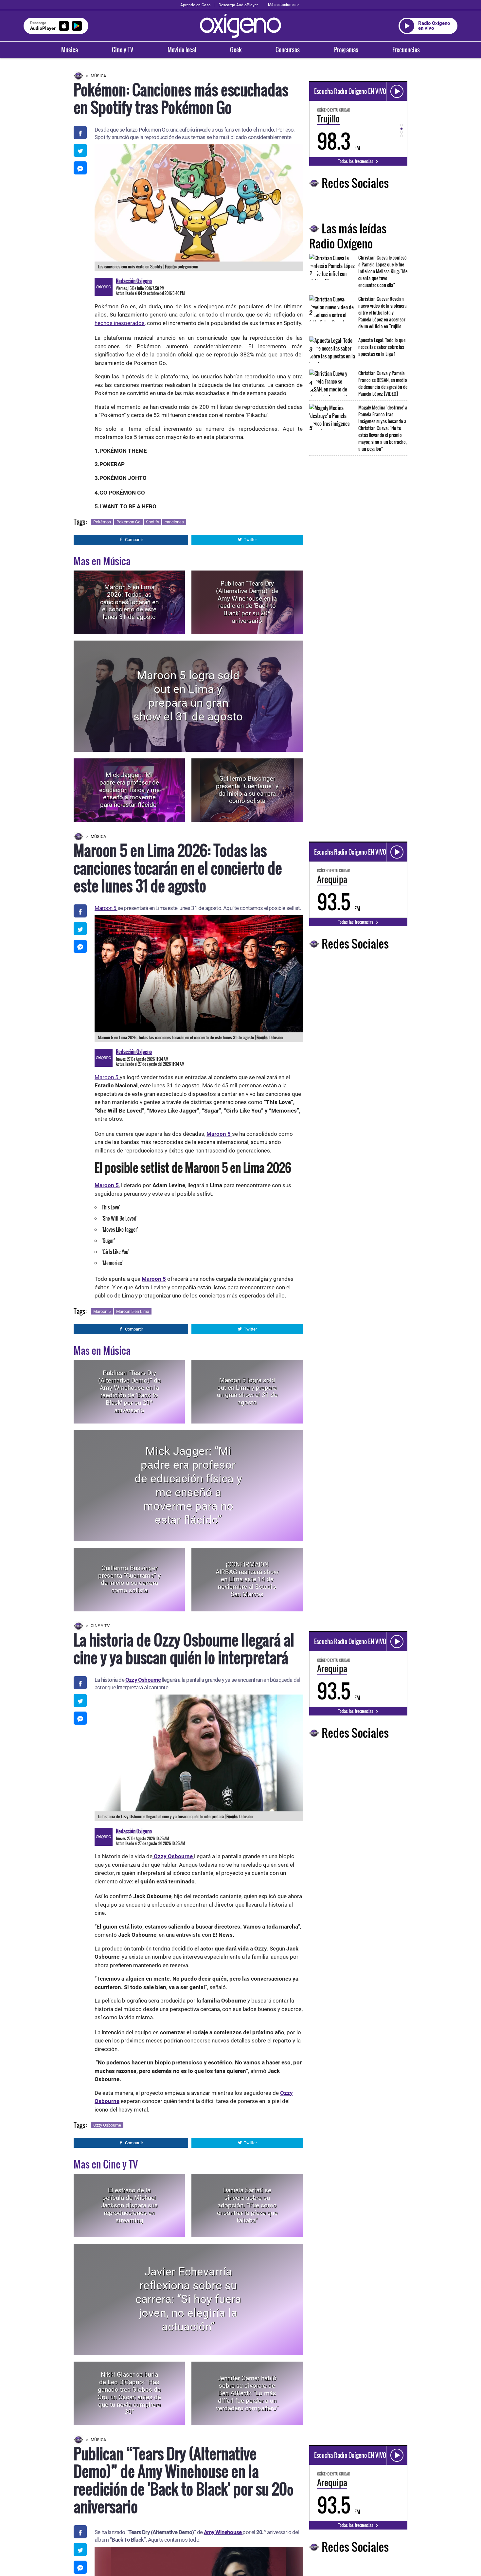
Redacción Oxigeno (134, 281)
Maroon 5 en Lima (133, 1311)
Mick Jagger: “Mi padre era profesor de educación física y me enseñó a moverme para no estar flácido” (129, 790)
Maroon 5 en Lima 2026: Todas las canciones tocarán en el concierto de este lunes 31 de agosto (129, 602)
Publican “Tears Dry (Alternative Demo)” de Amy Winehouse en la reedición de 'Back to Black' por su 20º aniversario (247, 602)
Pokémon (102, 522)
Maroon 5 (106, 908)
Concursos (288, 50)
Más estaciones (282, 5)
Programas (346, 50)
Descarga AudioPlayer (238, 5)
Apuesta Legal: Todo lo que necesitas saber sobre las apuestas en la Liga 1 (382, 347)
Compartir (134, 540)
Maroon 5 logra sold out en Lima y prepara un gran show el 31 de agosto (188, 696)
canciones (174, 522)
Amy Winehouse (223, 2532)
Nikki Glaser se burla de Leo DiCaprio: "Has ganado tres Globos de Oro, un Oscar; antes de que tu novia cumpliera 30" (129, 2393)
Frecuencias (406, 50)
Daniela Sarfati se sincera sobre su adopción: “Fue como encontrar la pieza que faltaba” (247, 2205)
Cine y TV (123, 50)
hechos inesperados (120, 323)
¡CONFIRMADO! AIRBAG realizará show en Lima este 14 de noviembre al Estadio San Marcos (247, 1579)
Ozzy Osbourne (143, 1680)
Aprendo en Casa (196, 5)
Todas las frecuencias (356, 161)
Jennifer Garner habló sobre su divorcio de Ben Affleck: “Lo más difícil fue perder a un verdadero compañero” (247, 2393)
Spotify (152, 522)
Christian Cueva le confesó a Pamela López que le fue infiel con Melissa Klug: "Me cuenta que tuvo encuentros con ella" (383, 271)
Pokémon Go (128, 522)
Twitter (250, 540)
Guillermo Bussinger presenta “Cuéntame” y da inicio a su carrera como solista (247, 790)
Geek (236, 50)
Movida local (182, 50)
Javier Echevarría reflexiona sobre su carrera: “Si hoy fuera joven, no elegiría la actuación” (188, 2299)
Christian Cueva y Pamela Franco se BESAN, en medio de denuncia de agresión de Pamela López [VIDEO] (383, 383)
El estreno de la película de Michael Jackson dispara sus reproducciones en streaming (129, 2205)
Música (70, 50)
